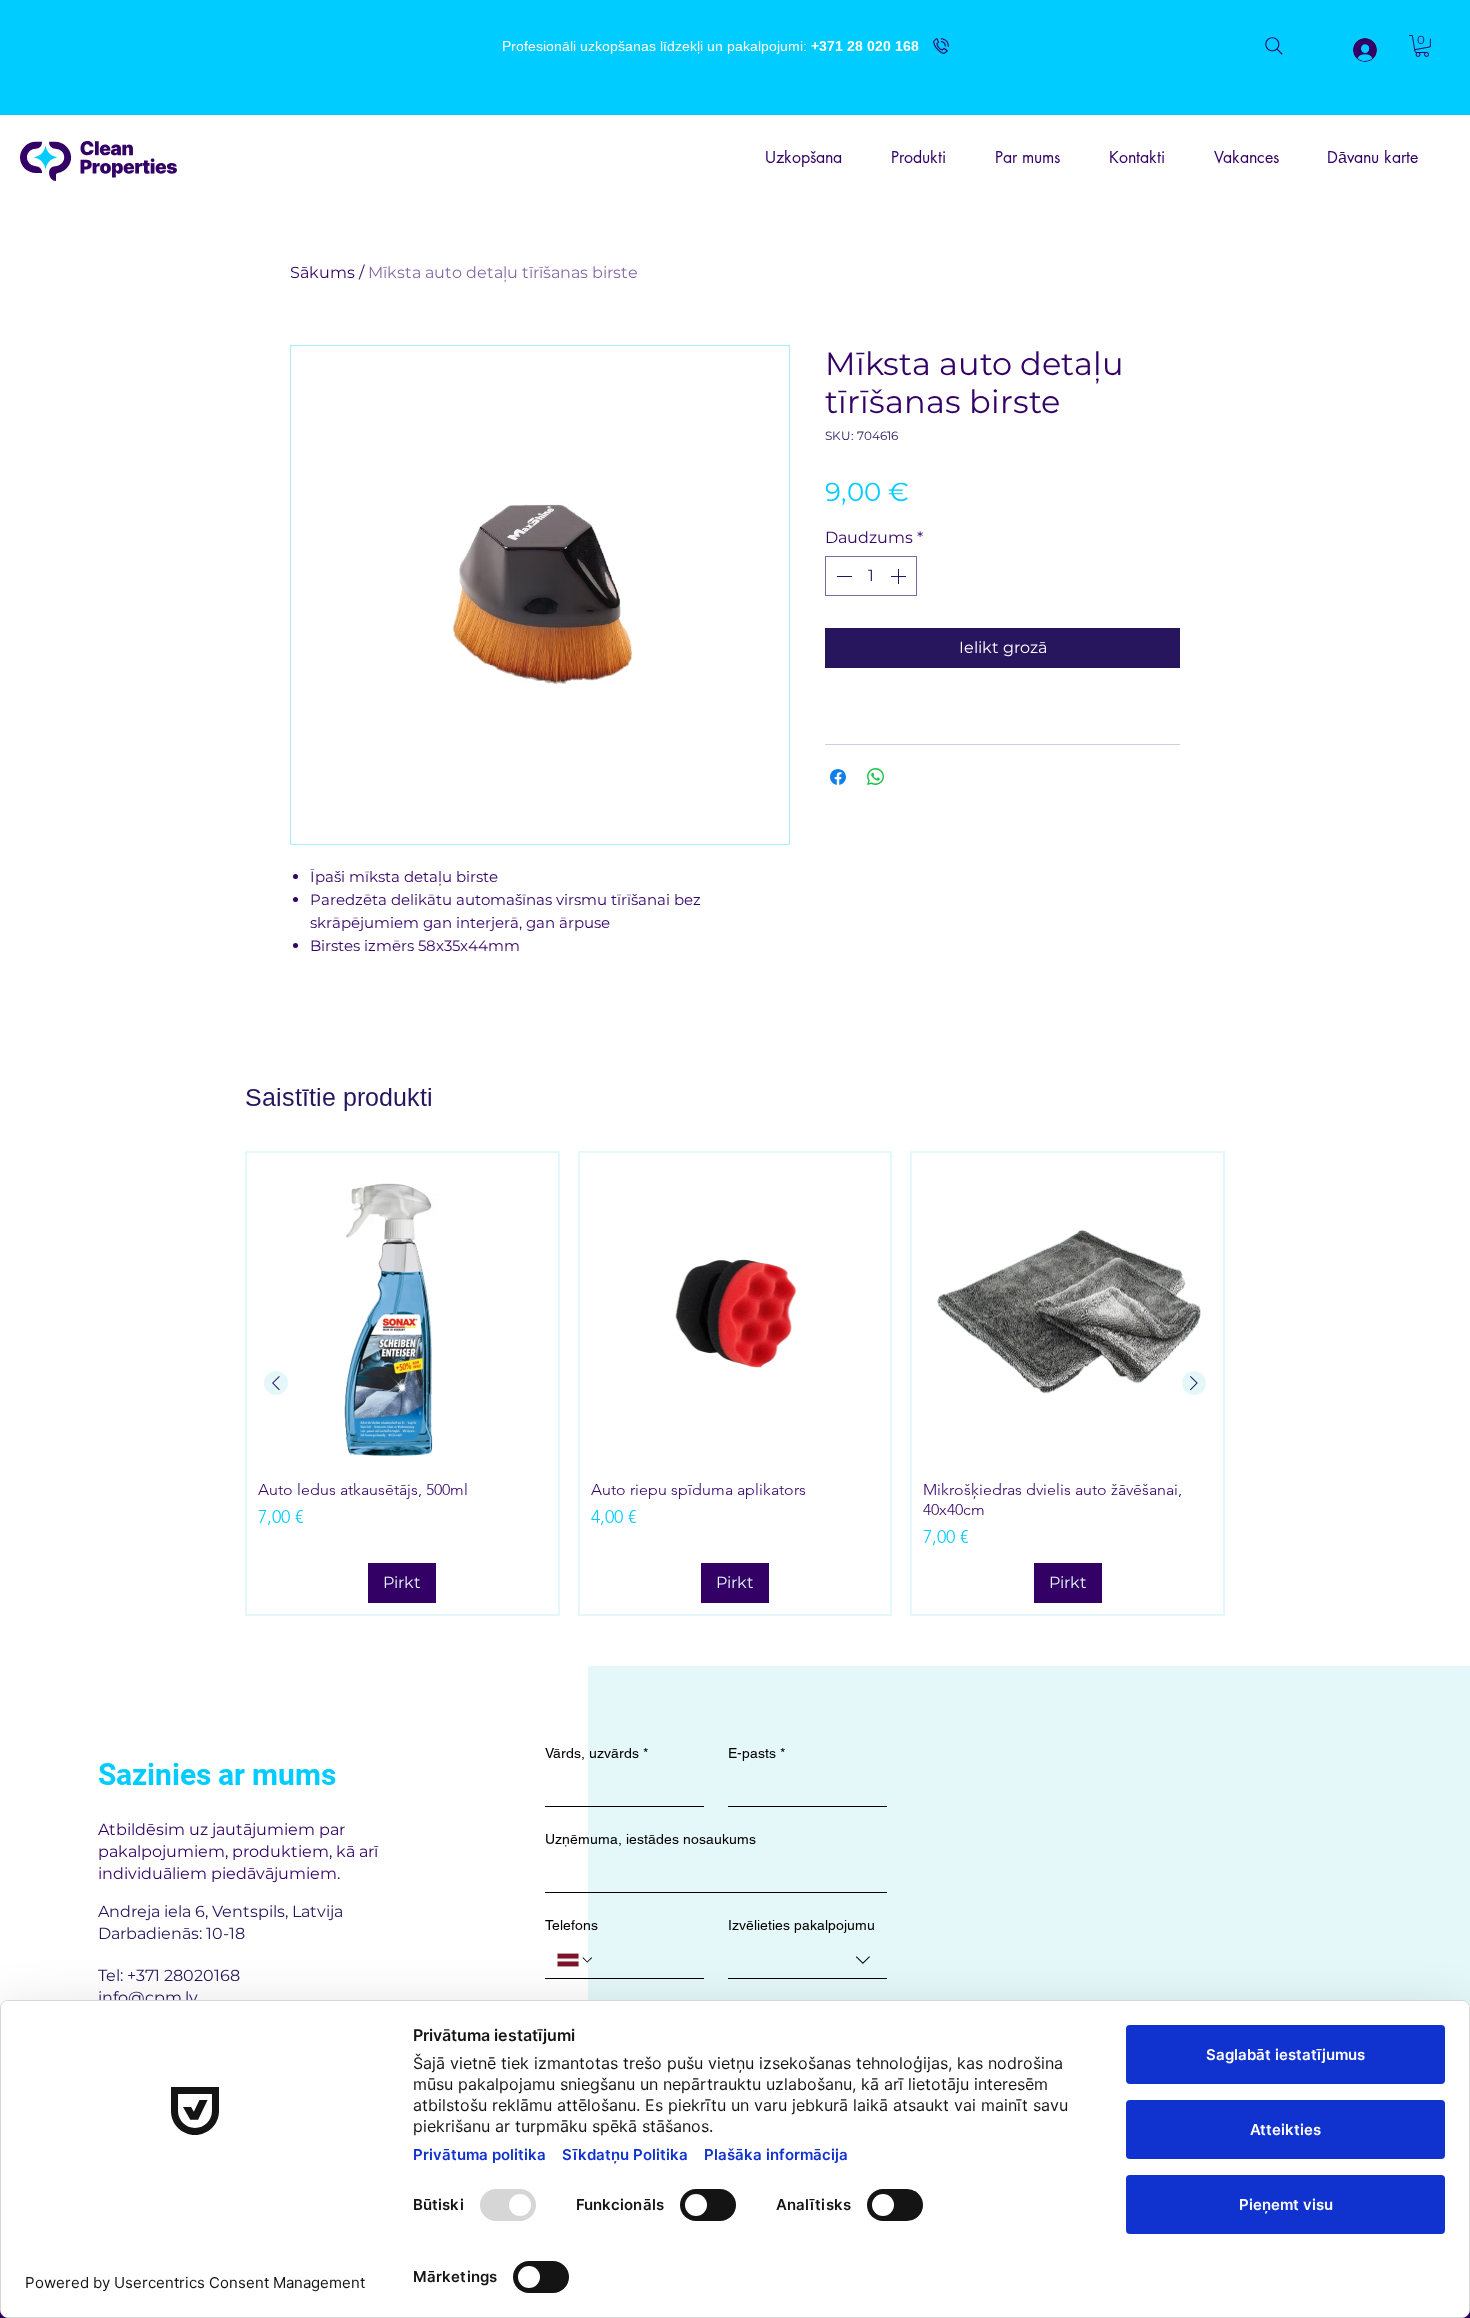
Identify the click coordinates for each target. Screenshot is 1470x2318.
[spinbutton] (871, 576)
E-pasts (756, 1753)
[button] (1422, 46)
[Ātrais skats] (402, 1308)
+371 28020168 (183, 1975)
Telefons (571, 1925)
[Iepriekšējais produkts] (276, 1383)
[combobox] (807, 1960)
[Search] (1274, 46)
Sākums (322, 272)
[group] (735, 1383)
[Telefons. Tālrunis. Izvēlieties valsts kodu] (576, 1960)
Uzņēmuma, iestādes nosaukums (650, 1839)
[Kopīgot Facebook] (838, 777)
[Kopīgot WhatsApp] (876, 777)
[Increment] (900, 576)
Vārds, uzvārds (596, 1753)
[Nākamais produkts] (1194, 1383)
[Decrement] (842, 576)
